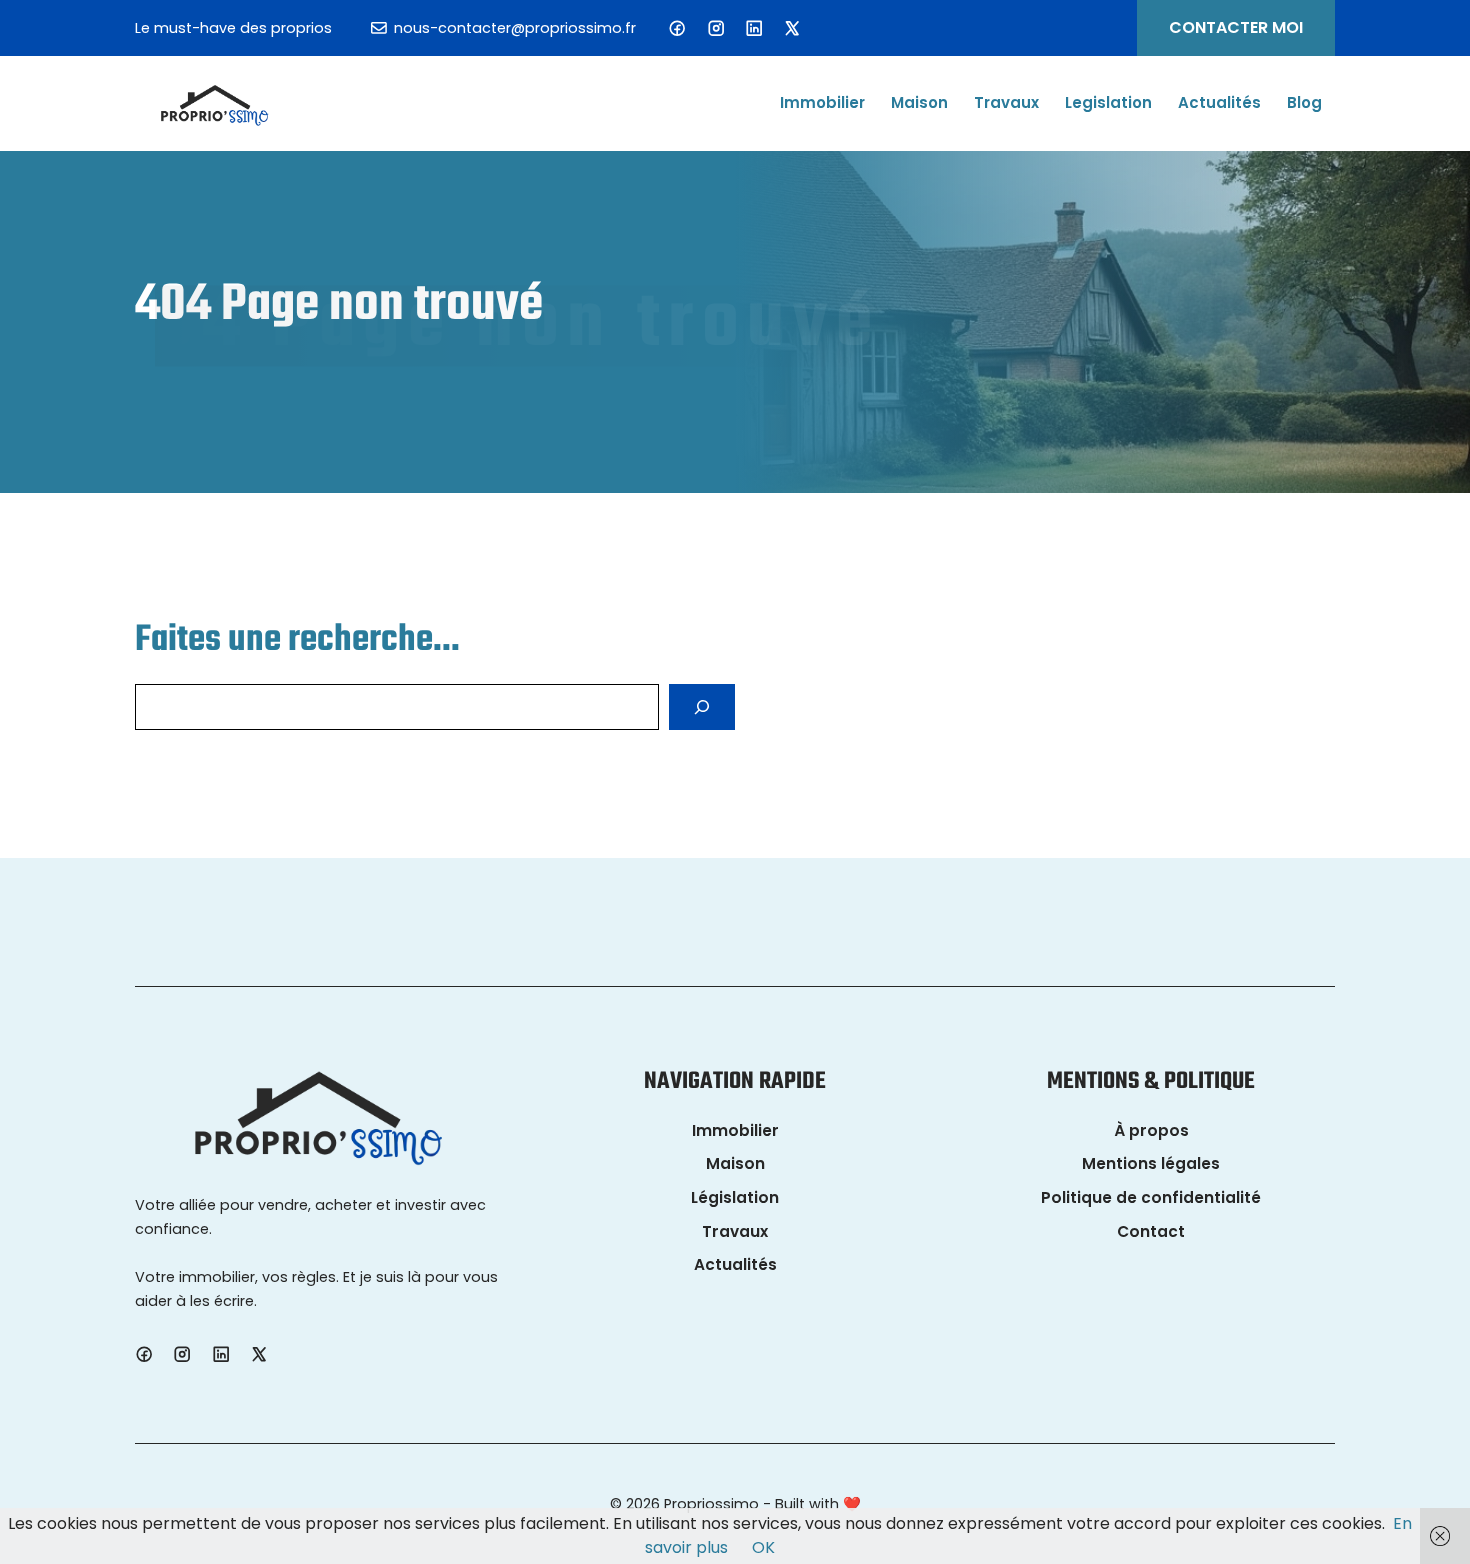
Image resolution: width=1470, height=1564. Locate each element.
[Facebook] (677, 28)
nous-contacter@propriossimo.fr (515, 28)
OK (763, 1547)
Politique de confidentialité (1151, 1197)
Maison (919, 103)
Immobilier (822, 103)
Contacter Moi (1236, 27)
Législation (735, 1197)
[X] (792, 28)
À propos (1151, 1130)
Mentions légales (1151, 1163)
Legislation (1108, 103)
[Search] (702, 707)
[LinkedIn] (754, 28)
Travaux (1006, 103)
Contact (1151, 1231)
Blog (1304, 103)
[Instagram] (716, 28)
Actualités (1219, 103)
